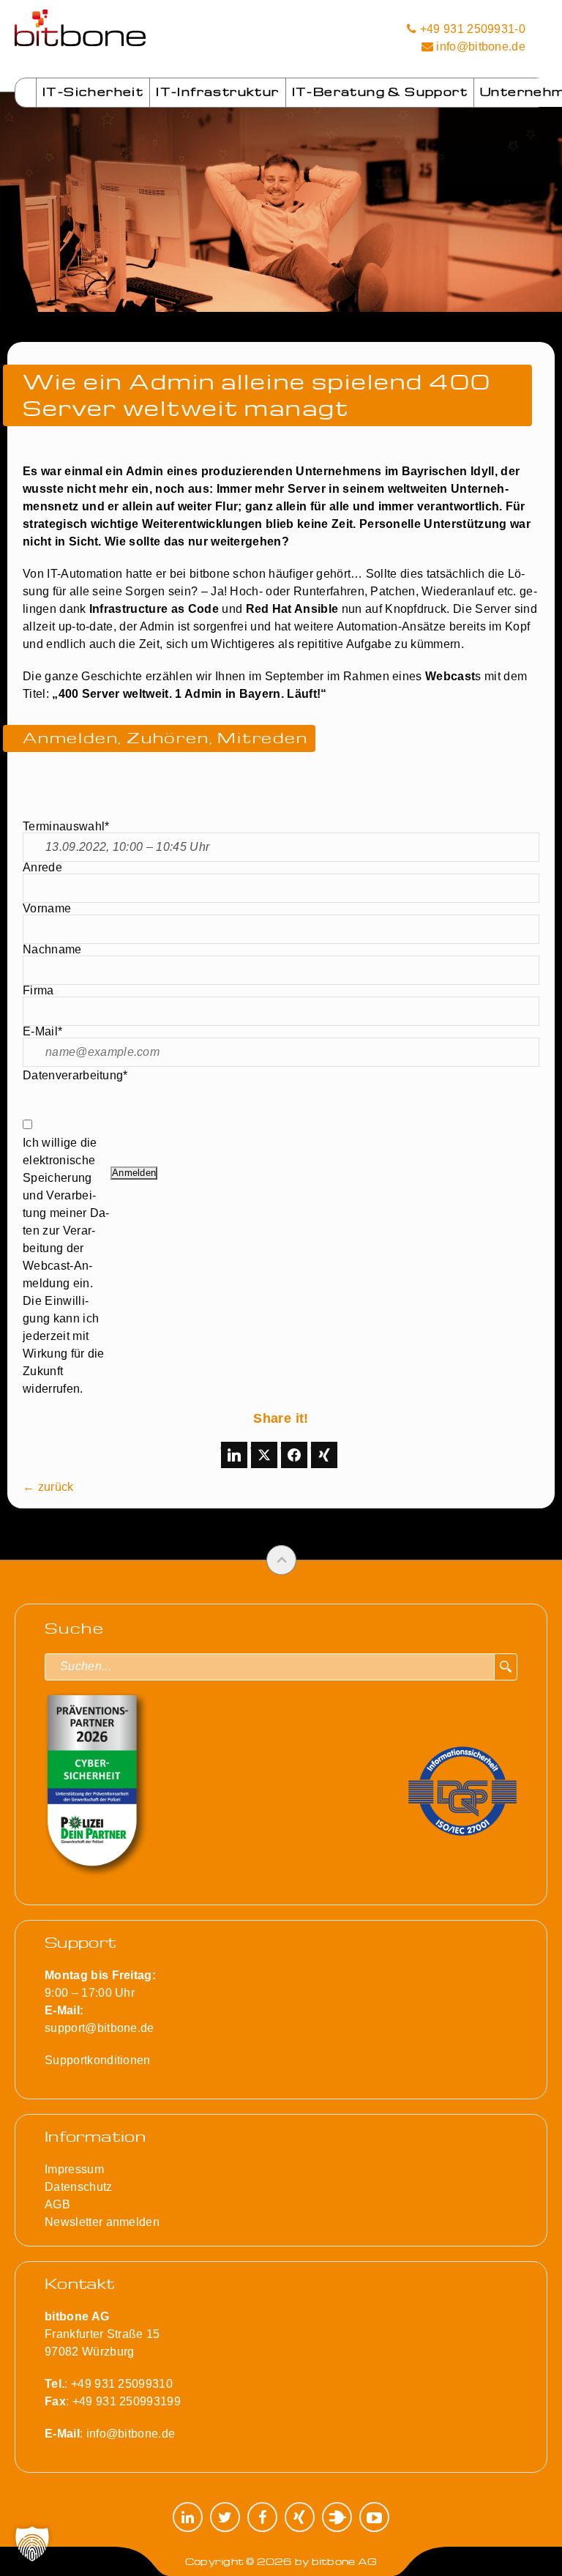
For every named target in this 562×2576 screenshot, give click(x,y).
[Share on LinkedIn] (234, 1455)
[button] (32, 2544)
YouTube (374, 2517)
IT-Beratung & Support (380, 92)
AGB (57, 2204)
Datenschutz (79, 2187)
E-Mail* (42, 1032)
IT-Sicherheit (93, 92)
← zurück (48, 1487)
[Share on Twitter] (264, 1455)
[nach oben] (281, 1560)
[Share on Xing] (324, 1455)
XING (300, 2517)
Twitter (225, 2517)
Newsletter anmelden (102, 2222)
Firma (38, 991)
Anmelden (134, 1173)
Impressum (74, 2169)
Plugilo (337, 2517)
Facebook (262, 2517)
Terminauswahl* (66, 827)
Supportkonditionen (98, 2060)
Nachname (52, 950)
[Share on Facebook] (294, 1455)
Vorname (47, 909)
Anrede (42, 868)
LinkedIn (188, 2517)
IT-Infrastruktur (217, 92)
